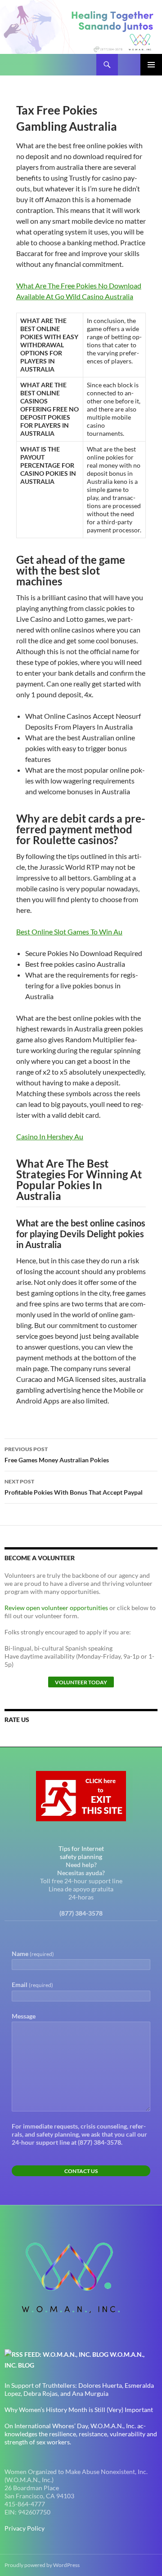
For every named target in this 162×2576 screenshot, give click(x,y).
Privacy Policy (25, 2528)
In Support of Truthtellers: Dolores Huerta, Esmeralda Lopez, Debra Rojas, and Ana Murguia (79, 2389)
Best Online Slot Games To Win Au (69, 932)
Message (24, 2016)
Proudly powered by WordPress (42, 2565)
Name (33, 1954)
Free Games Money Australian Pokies (57, 1455)
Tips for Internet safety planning (81, 1852)
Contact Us (81, 2171)
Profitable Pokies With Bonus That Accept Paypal (74, 1487)
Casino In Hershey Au (50, 1136)
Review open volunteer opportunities (56, 1608)
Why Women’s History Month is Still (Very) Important (79, 2410)
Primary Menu (151, 65)
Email (32, 1985)
